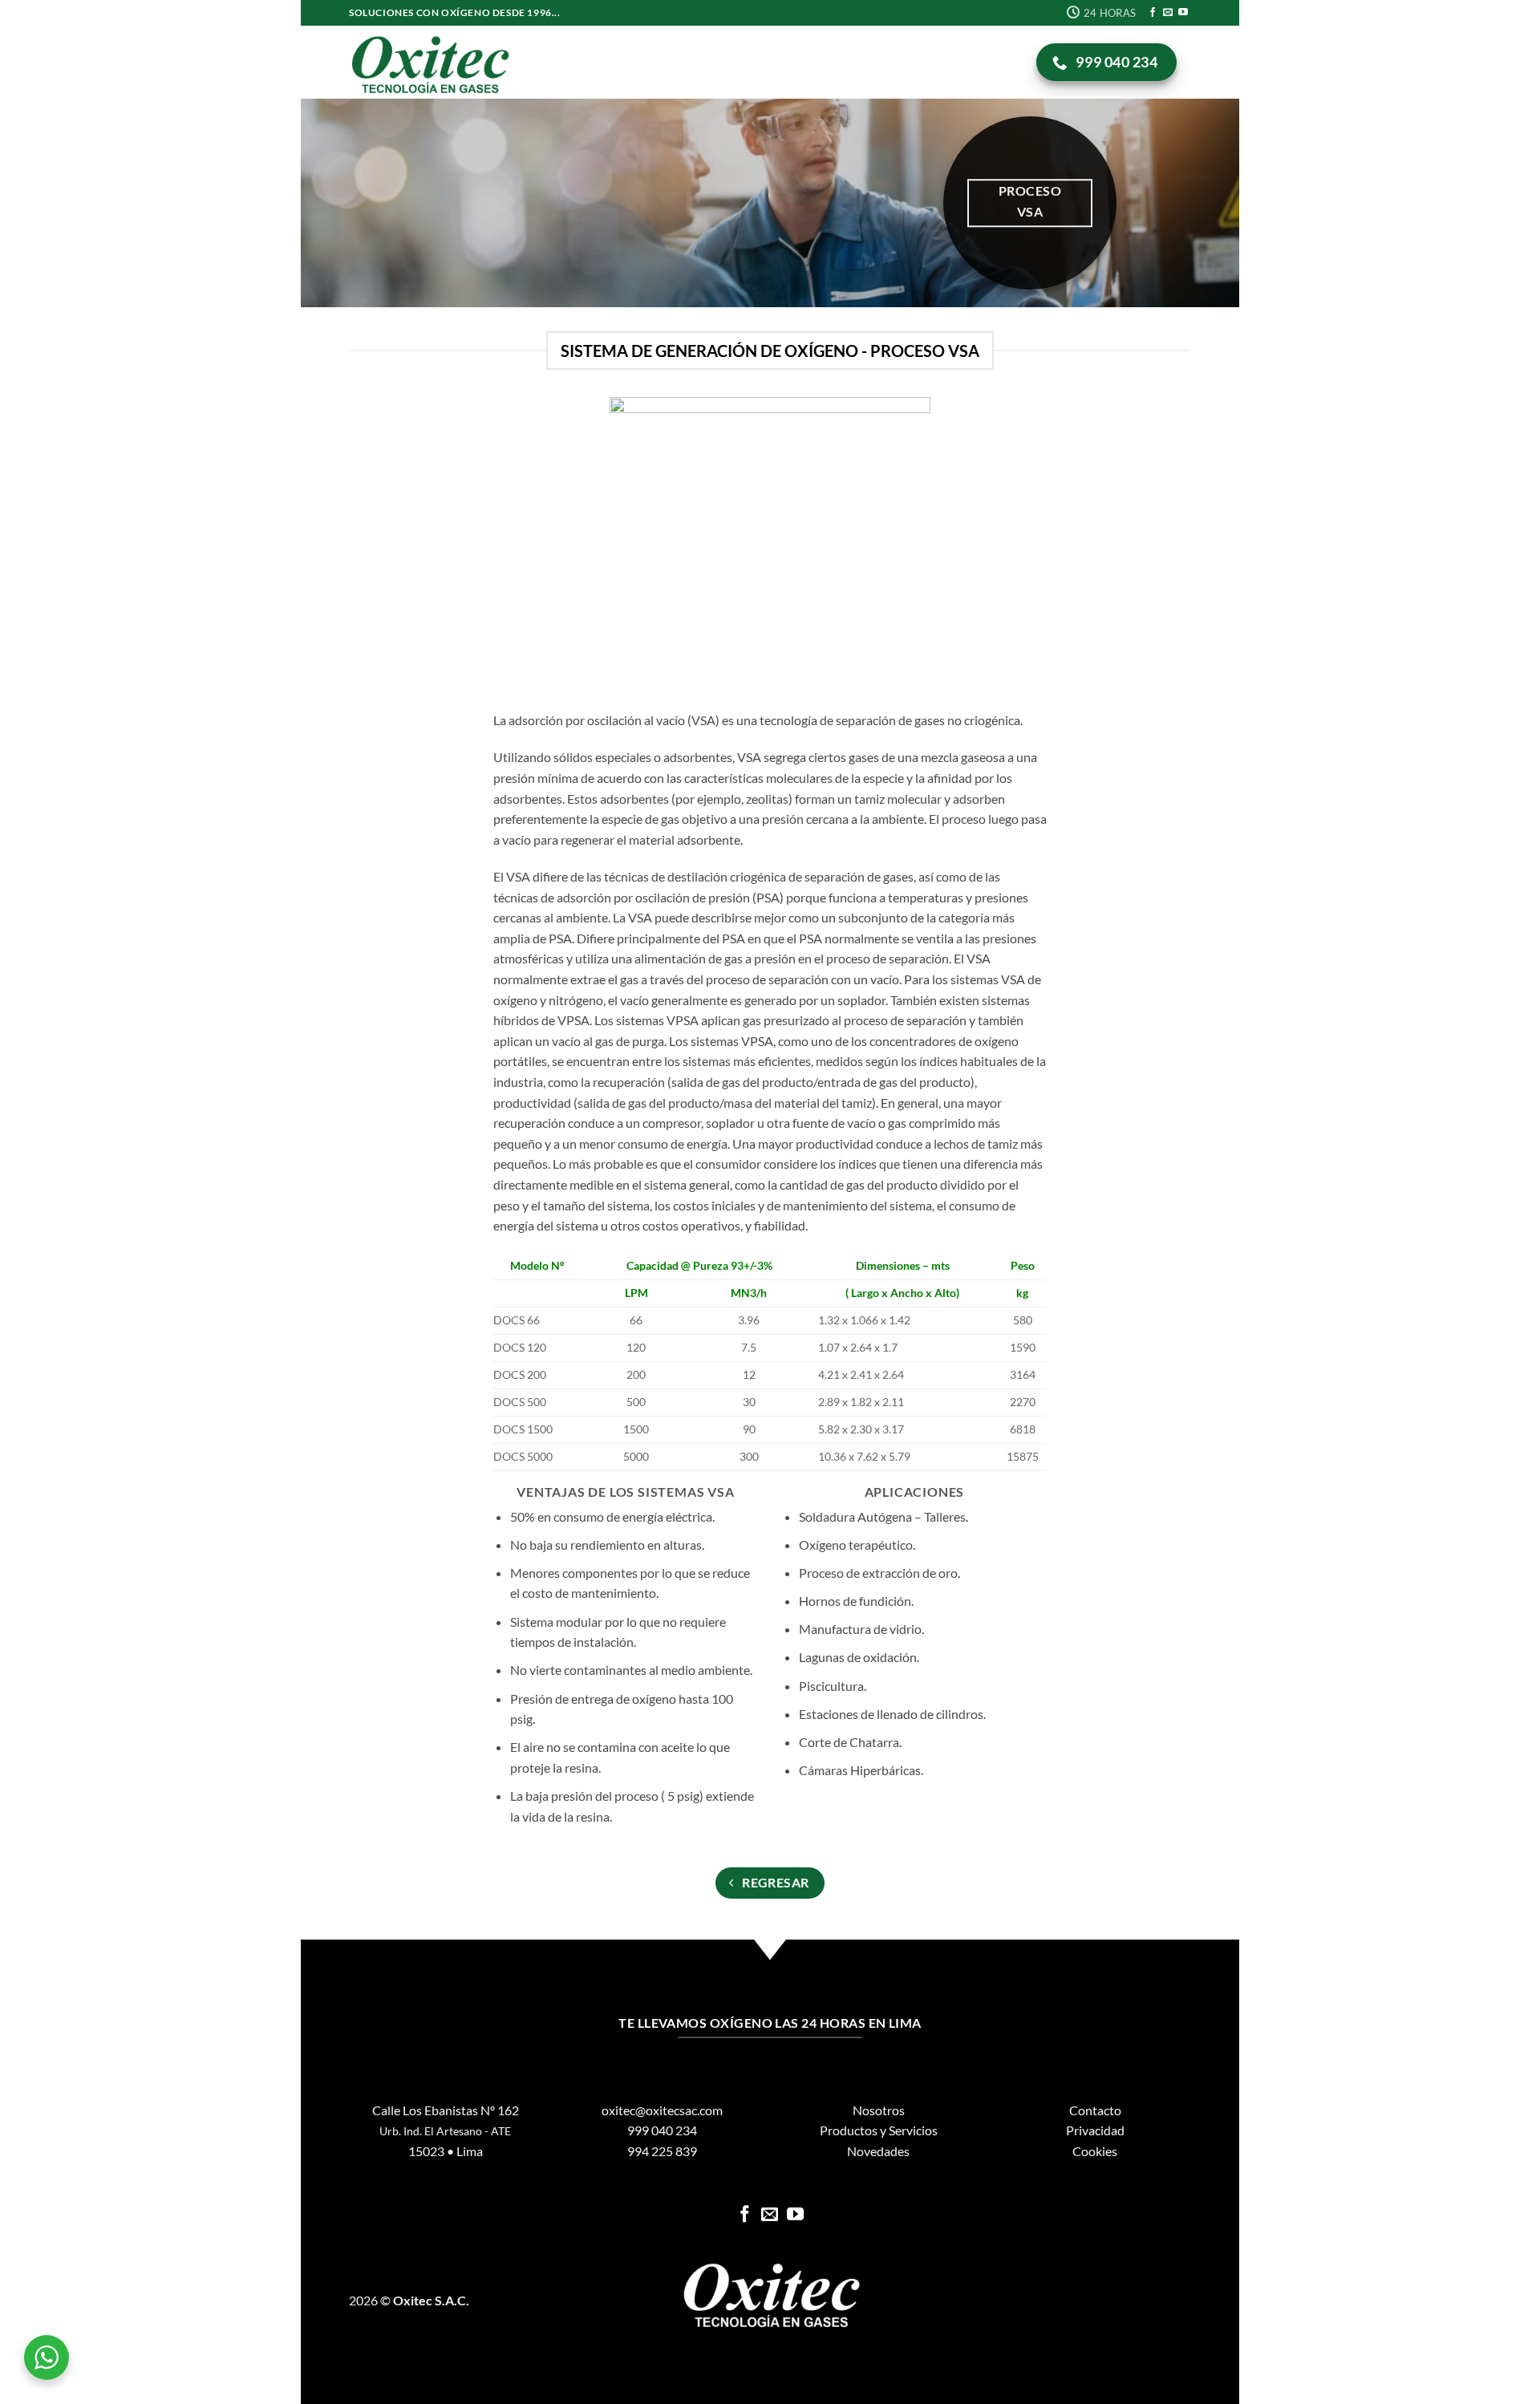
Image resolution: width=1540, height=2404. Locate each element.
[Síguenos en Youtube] (1183, 13)
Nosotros (879, 2110)
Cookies (1095, 2151)
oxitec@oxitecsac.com (662, 2110)
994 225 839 (662, 2151)
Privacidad (1095, 2130)
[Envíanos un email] (1168, 13)
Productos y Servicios (879, 2130)
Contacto (1095, 2110)
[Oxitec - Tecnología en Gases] (429, 62)
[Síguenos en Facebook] (1153, 13)
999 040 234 (662, 2130)
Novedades (878, 2151)
